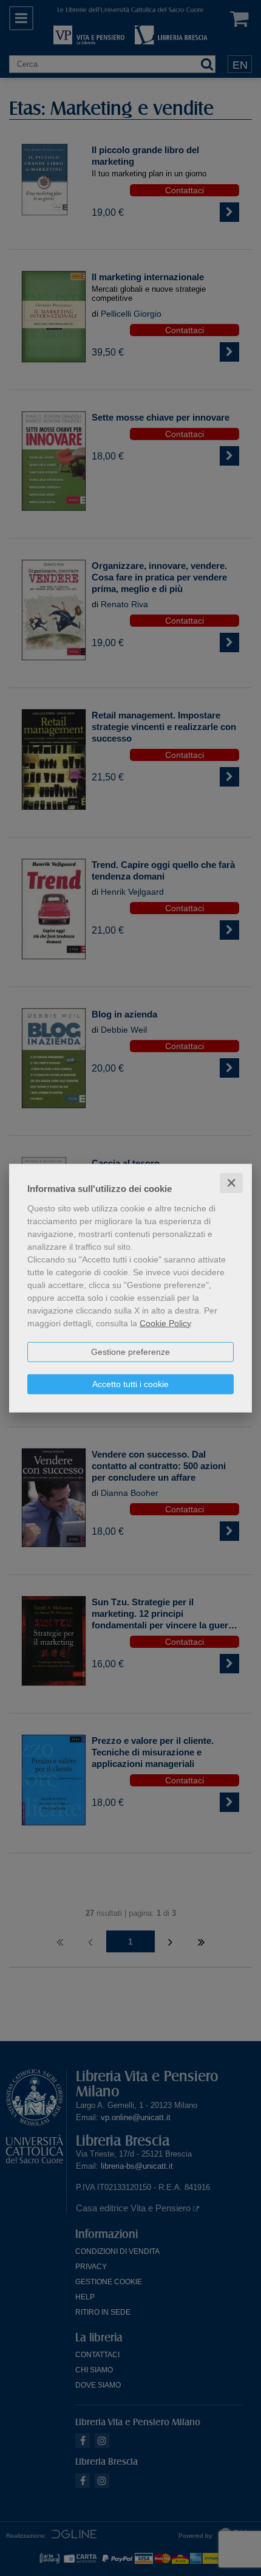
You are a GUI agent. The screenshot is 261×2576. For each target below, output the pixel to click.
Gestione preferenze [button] (130, 1351)
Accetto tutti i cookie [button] (130, 1383)
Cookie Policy (165, 1323)
